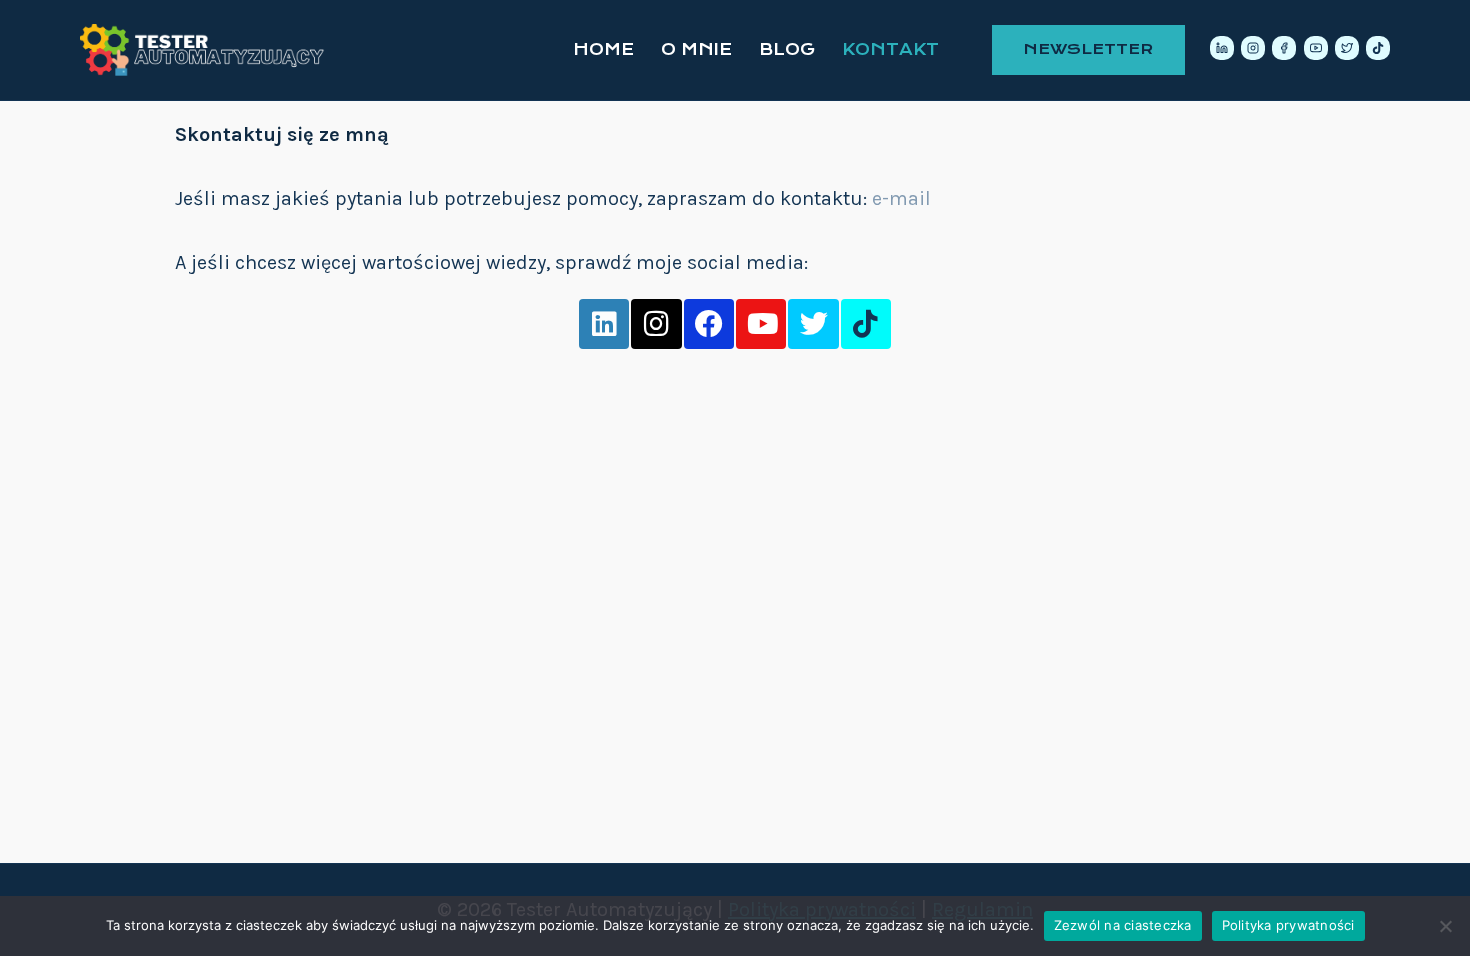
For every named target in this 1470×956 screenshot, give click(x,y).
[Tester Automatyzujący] (205, 50)
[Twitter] (1347, 48)
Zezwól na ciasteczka (1123, 925)
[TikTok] (1378, 48)
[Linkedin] (1222, 48)
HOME (603, 49)
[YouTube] (1316, 48)
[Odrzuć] (1445, 926)
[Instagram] (1253, 48)
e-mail (901, 198)
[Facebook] (1284, 48)
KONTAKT (890, 49)
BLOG (787, 49)
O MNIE (696, 49)
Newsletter (1088, 49)
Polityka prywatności (1288, 925)
